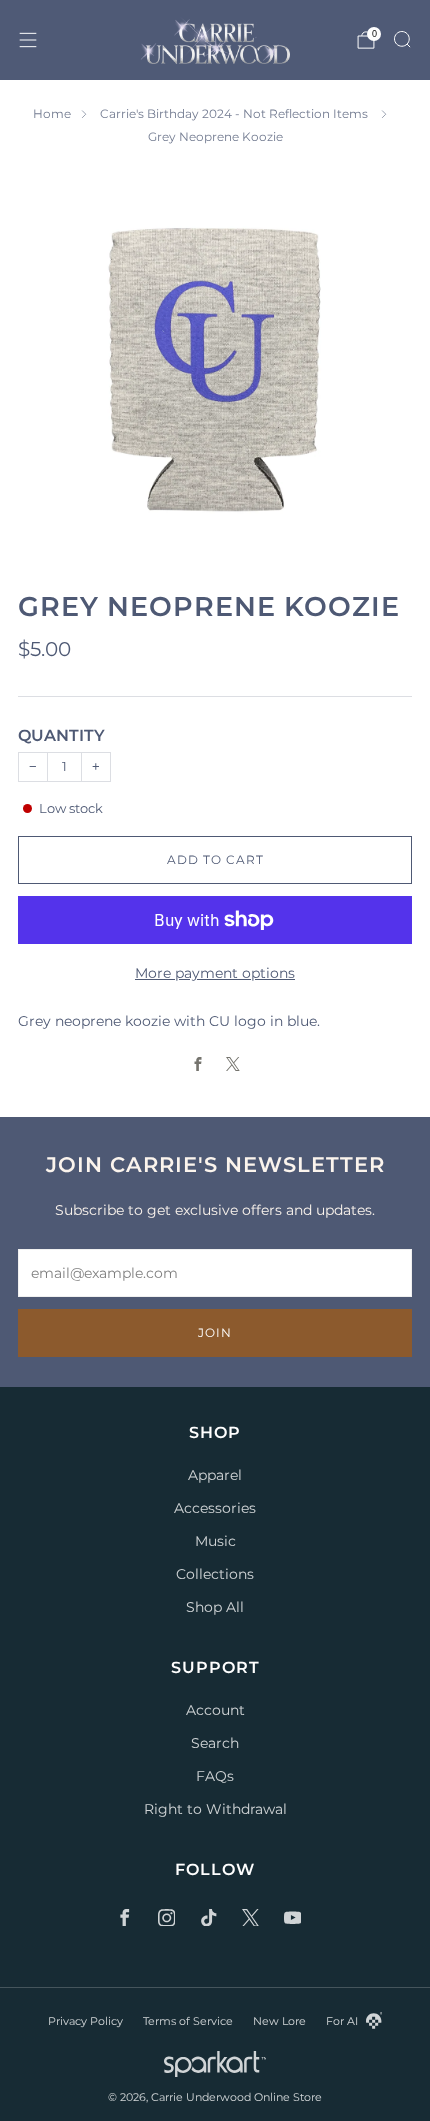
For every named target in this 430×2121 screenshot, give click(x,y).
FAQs (215, 1776)
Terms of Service (188, 2021)
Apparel (215, 1475)
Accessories (215, 1508)
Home (52, 113)
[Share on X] (232, 1064)
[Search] (402, 39)
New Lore (279, 2021)
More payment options (215, 973)
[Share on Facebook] (197, 1064)
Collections (215, 1574)
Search (215, 1743)
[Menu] (28, 40)
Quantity (61, 735)
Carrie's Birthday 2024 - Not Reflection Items (235, 113)
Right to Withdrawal (215, 1809)
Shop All (215, 1607)
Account (215, 1710)
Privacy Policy (85, 2021)
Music (215, 1541)
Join (215, 1332)
